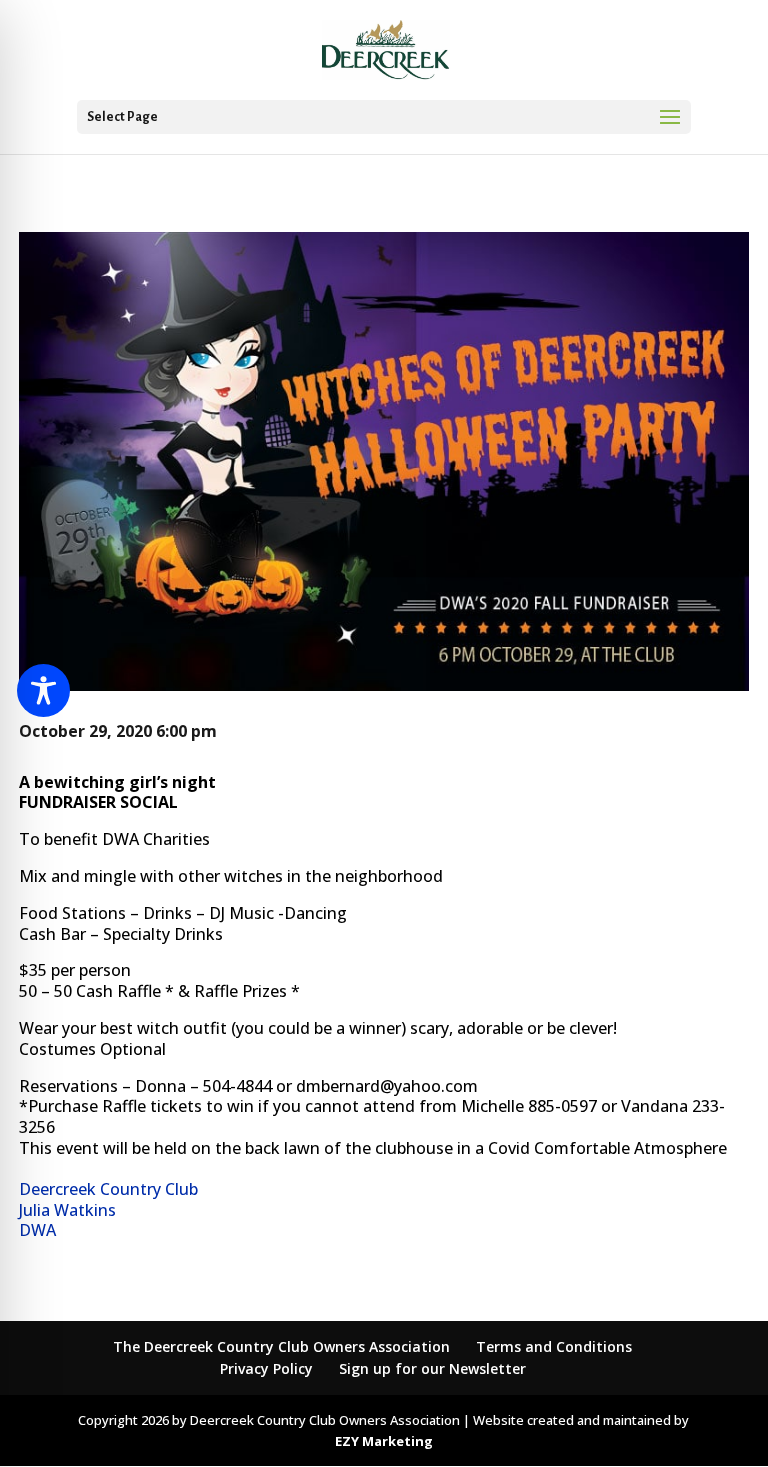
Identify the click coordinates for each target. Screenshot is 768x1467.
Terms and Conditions (554, 1346)
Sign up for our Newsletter (432, 1368)
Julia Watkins (67, 1210)
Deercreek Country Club (108, 1189)
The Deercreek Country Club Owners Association (281, 1346)
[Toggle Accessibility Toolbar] (43, 690)
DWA (37, 1230)
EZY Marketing (384, 1441)
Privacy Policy (266, 1368)
